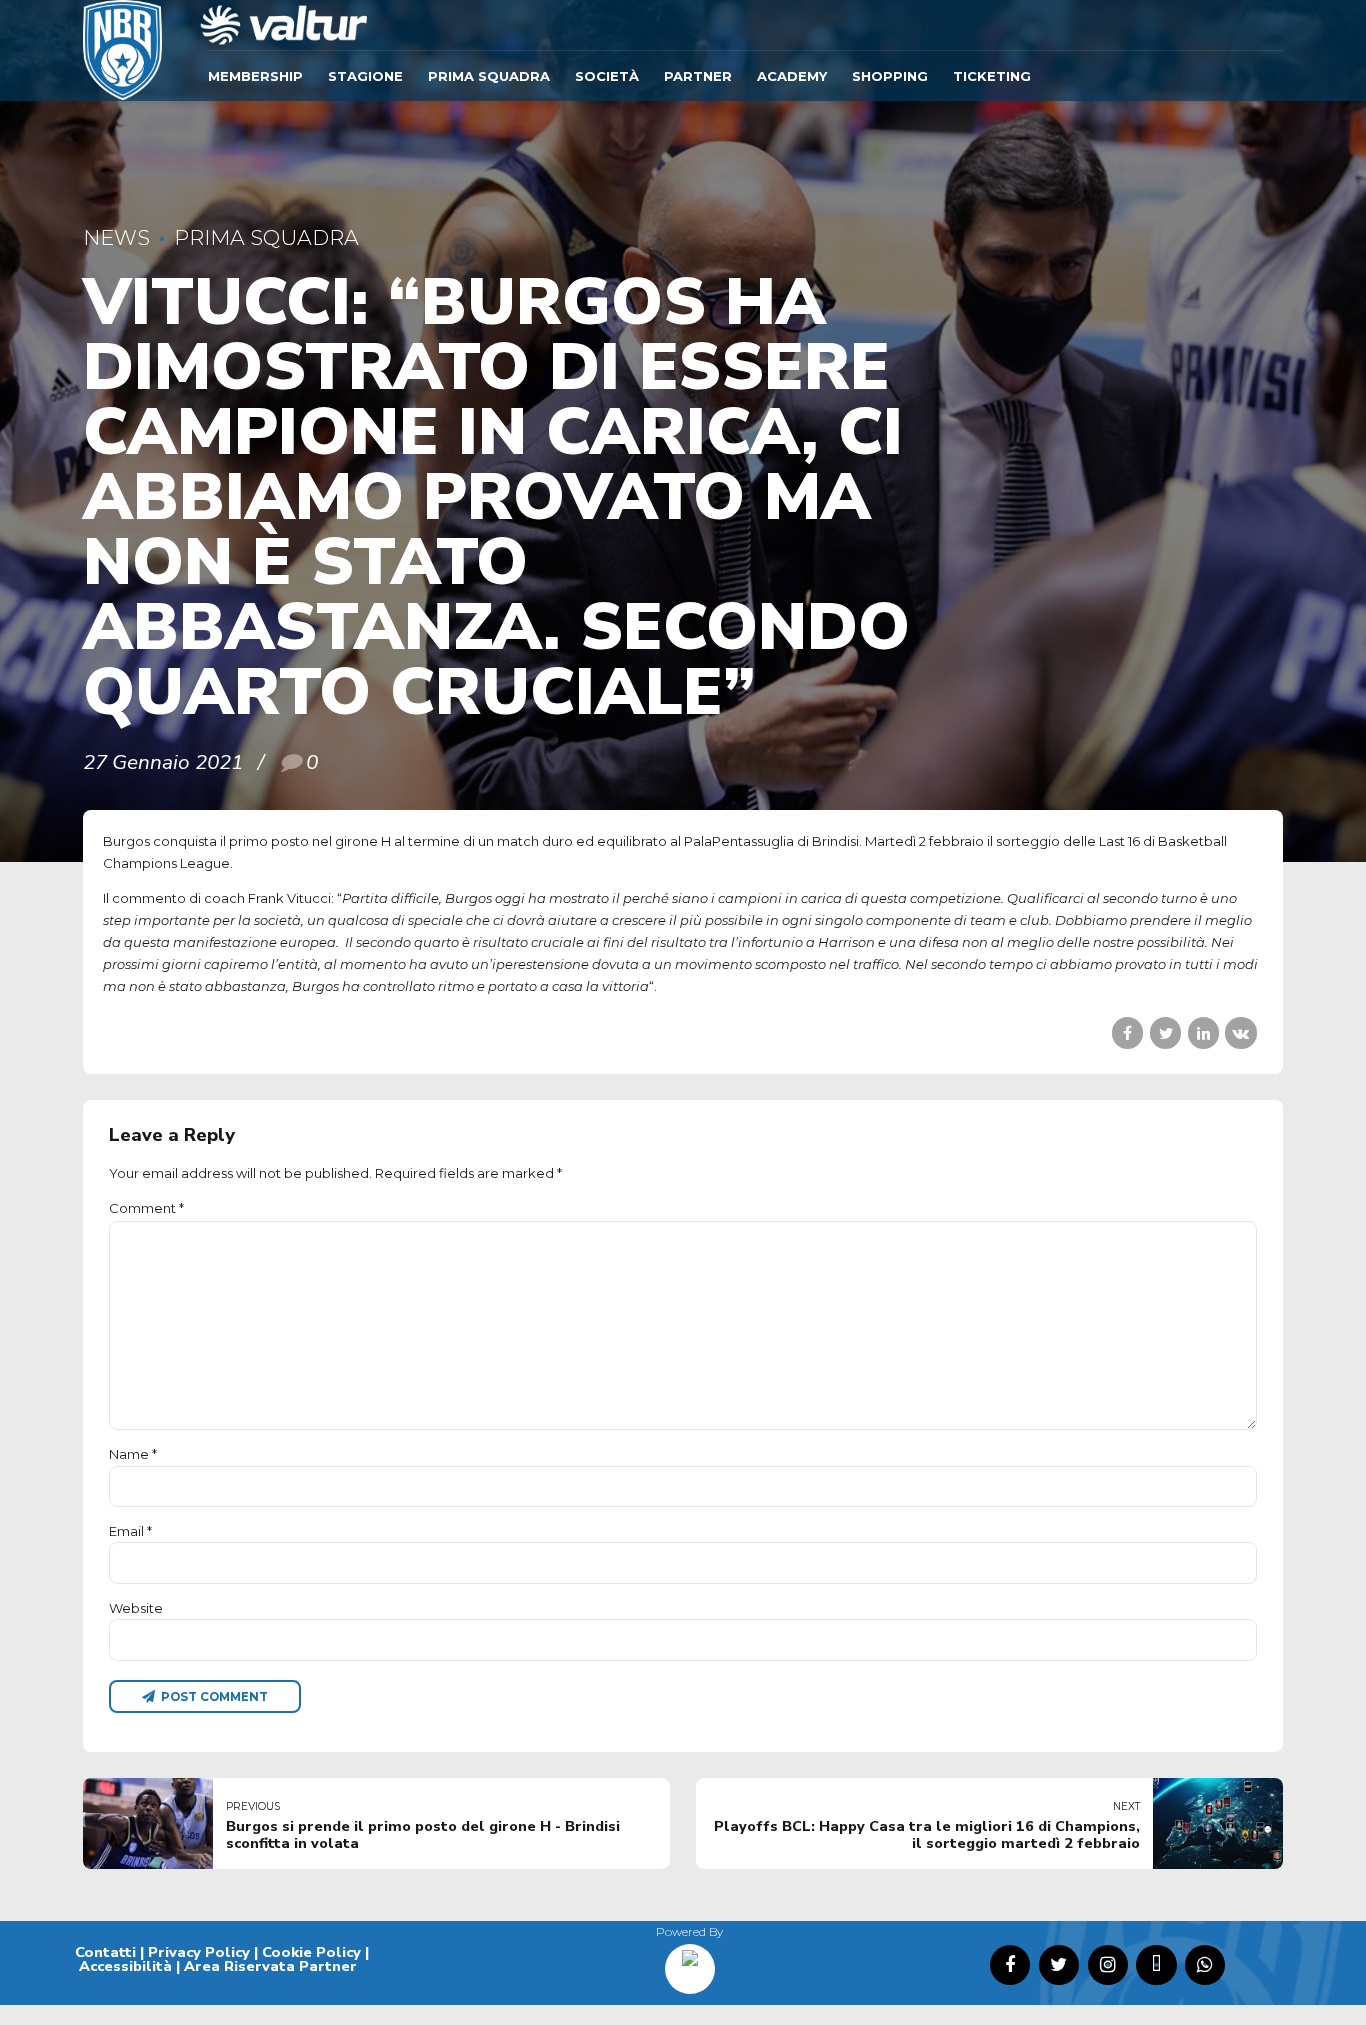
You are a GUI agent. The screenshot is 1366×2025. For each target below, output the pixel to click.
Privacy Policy (199, 1952)
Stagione (365, 76)
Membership (255, 76)
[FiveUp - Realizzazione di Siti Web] (690, 1962)
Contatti (105, 1952)
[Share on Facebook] (1127, 1032)
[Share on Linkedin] (1203, 1032)
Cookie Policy (311, 1952)
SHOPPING (890, 76)
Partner (698, 76)
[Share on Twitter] (1165, 1032)
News (116, 237)
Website (136, 1608)
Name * (133, 1454)
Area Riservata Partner (270, 1966)
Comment (146, 1208)
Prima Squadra (489, 76)
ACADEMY (792, 76)
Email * (130, 1531)
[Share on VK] (1240, 1032)
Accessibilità (125, 1966)
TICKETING (992, 76)
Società (607, 76)
